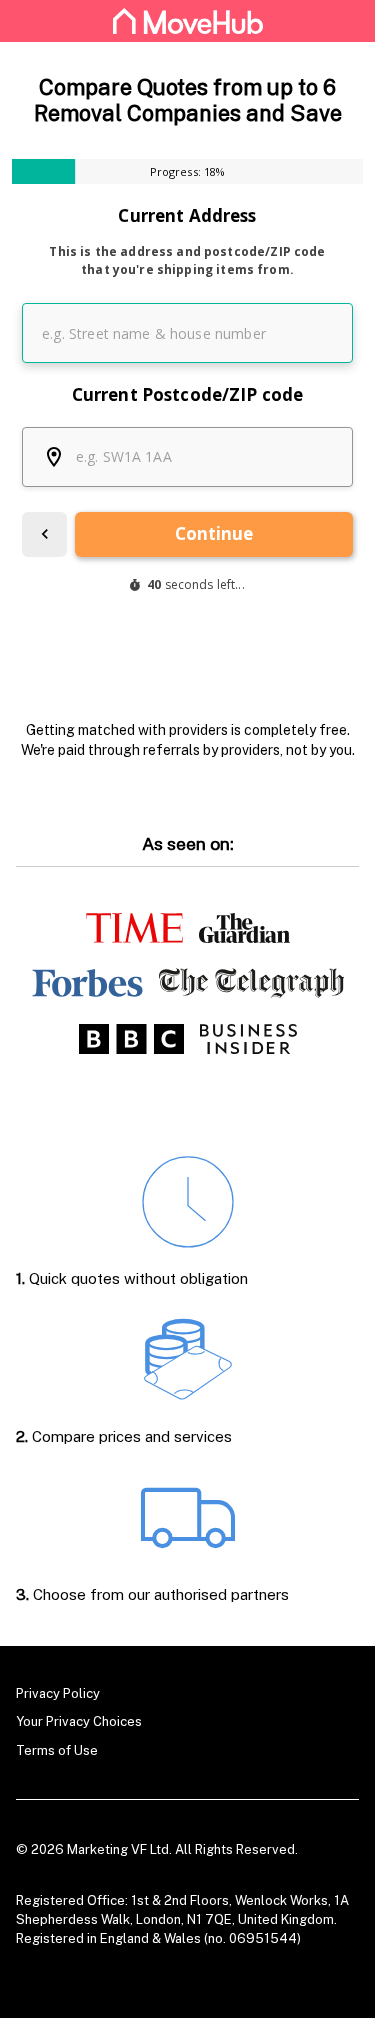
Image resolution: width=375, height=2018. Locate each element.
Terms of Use (57, 1750)
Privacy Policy (58, 1693)
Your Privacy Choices (79, 1721)
